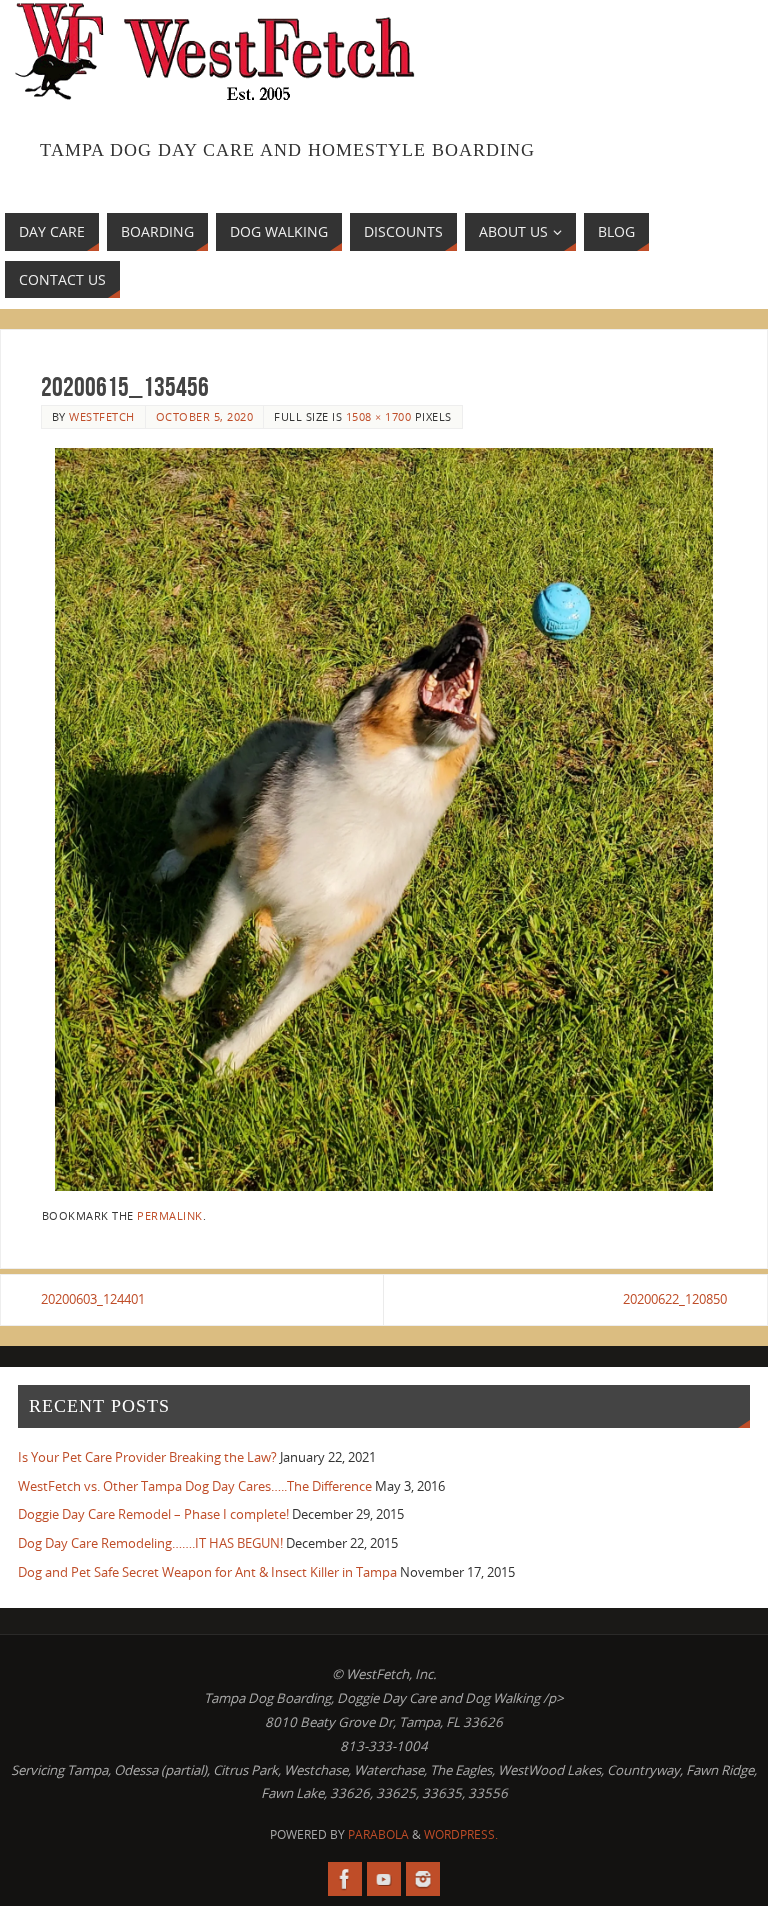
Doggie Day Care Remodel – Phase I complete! (153, 1514)
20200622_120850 (675, 1299)
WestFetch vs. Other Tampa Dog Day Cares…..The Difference (195, 1486)
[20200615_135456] (384, 819)
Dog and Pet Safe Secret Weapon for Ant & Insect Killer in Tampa (207, 1572)
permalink (170, 1215)
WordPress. (461, 1834)
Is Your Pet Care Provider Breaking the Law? (147, 1457)
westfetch (102, 416)
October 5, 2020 (205, 416)
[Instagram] (423, 1879)
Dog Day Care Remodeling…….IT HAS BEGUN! (150, 1543)
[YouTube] (384, 1879)
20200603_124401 (93, 1299)
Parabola (378, 1834)
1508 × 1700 (379, 416)
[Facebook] (345, 1879)
